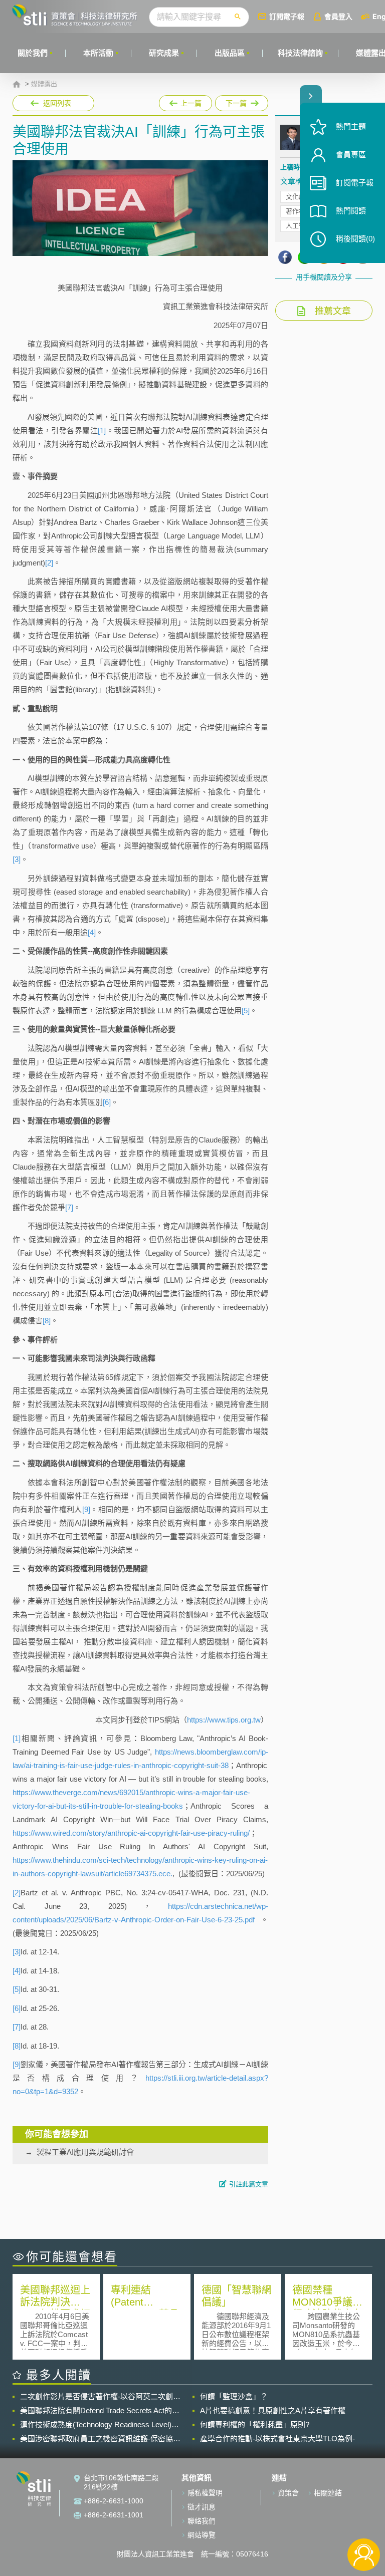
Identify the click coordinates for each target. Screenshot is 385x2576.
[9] (86, 1509)
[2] (49, 563)
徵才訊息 (202, 2507)
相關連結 (328, 2493)
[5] (246, 1011)
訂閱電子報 (287, 16)
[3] (17, 859)
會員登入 (338, 16)
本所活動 (98, 53)
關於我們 (33, 53)
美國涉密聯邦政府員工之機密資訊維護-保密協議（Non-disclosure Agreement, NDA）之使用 (100, 2439)
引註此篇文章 (249, 2184)
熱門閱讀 (351, 211)
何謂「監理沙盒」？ (234, 2396)
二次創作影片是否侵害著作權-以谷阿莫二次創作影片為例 (100, 2397)
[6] (107, 1102)
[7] (69, 1207)
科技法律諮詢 (300, 53)
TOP (364, 2522)
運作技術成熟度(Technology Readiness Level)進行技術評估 (100, 2425)
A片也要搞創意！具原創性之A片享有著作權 (273, 2410)
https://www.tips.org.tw (224, 1720)
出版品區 (230, 53)
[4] (92, 932)
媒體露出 (44, 84)
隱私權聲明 (205, 2493)
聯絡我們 (202, 2521)
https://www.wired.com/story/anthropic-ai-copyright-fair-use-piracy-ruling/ (131, 1833)
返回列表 (57, 103)
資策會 (288, 2493)
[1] (102, 431)
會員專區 (351, 155)
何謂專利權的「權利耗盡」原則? (255, 2424)
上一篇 (185, 101)
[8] (47, 1321)
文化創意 (299, 197)
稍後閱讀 (355, 239)
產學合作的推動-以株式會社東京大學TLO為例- (277, 2439)
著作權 (296, 211)
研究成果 (164, 53)
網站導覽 (202, 2535)
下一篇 (237, 101)
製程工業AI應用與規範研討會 (85, 2152)
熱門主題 (351, 126)
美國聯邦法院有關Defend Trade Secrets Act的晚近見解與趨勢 (100, 2411)
